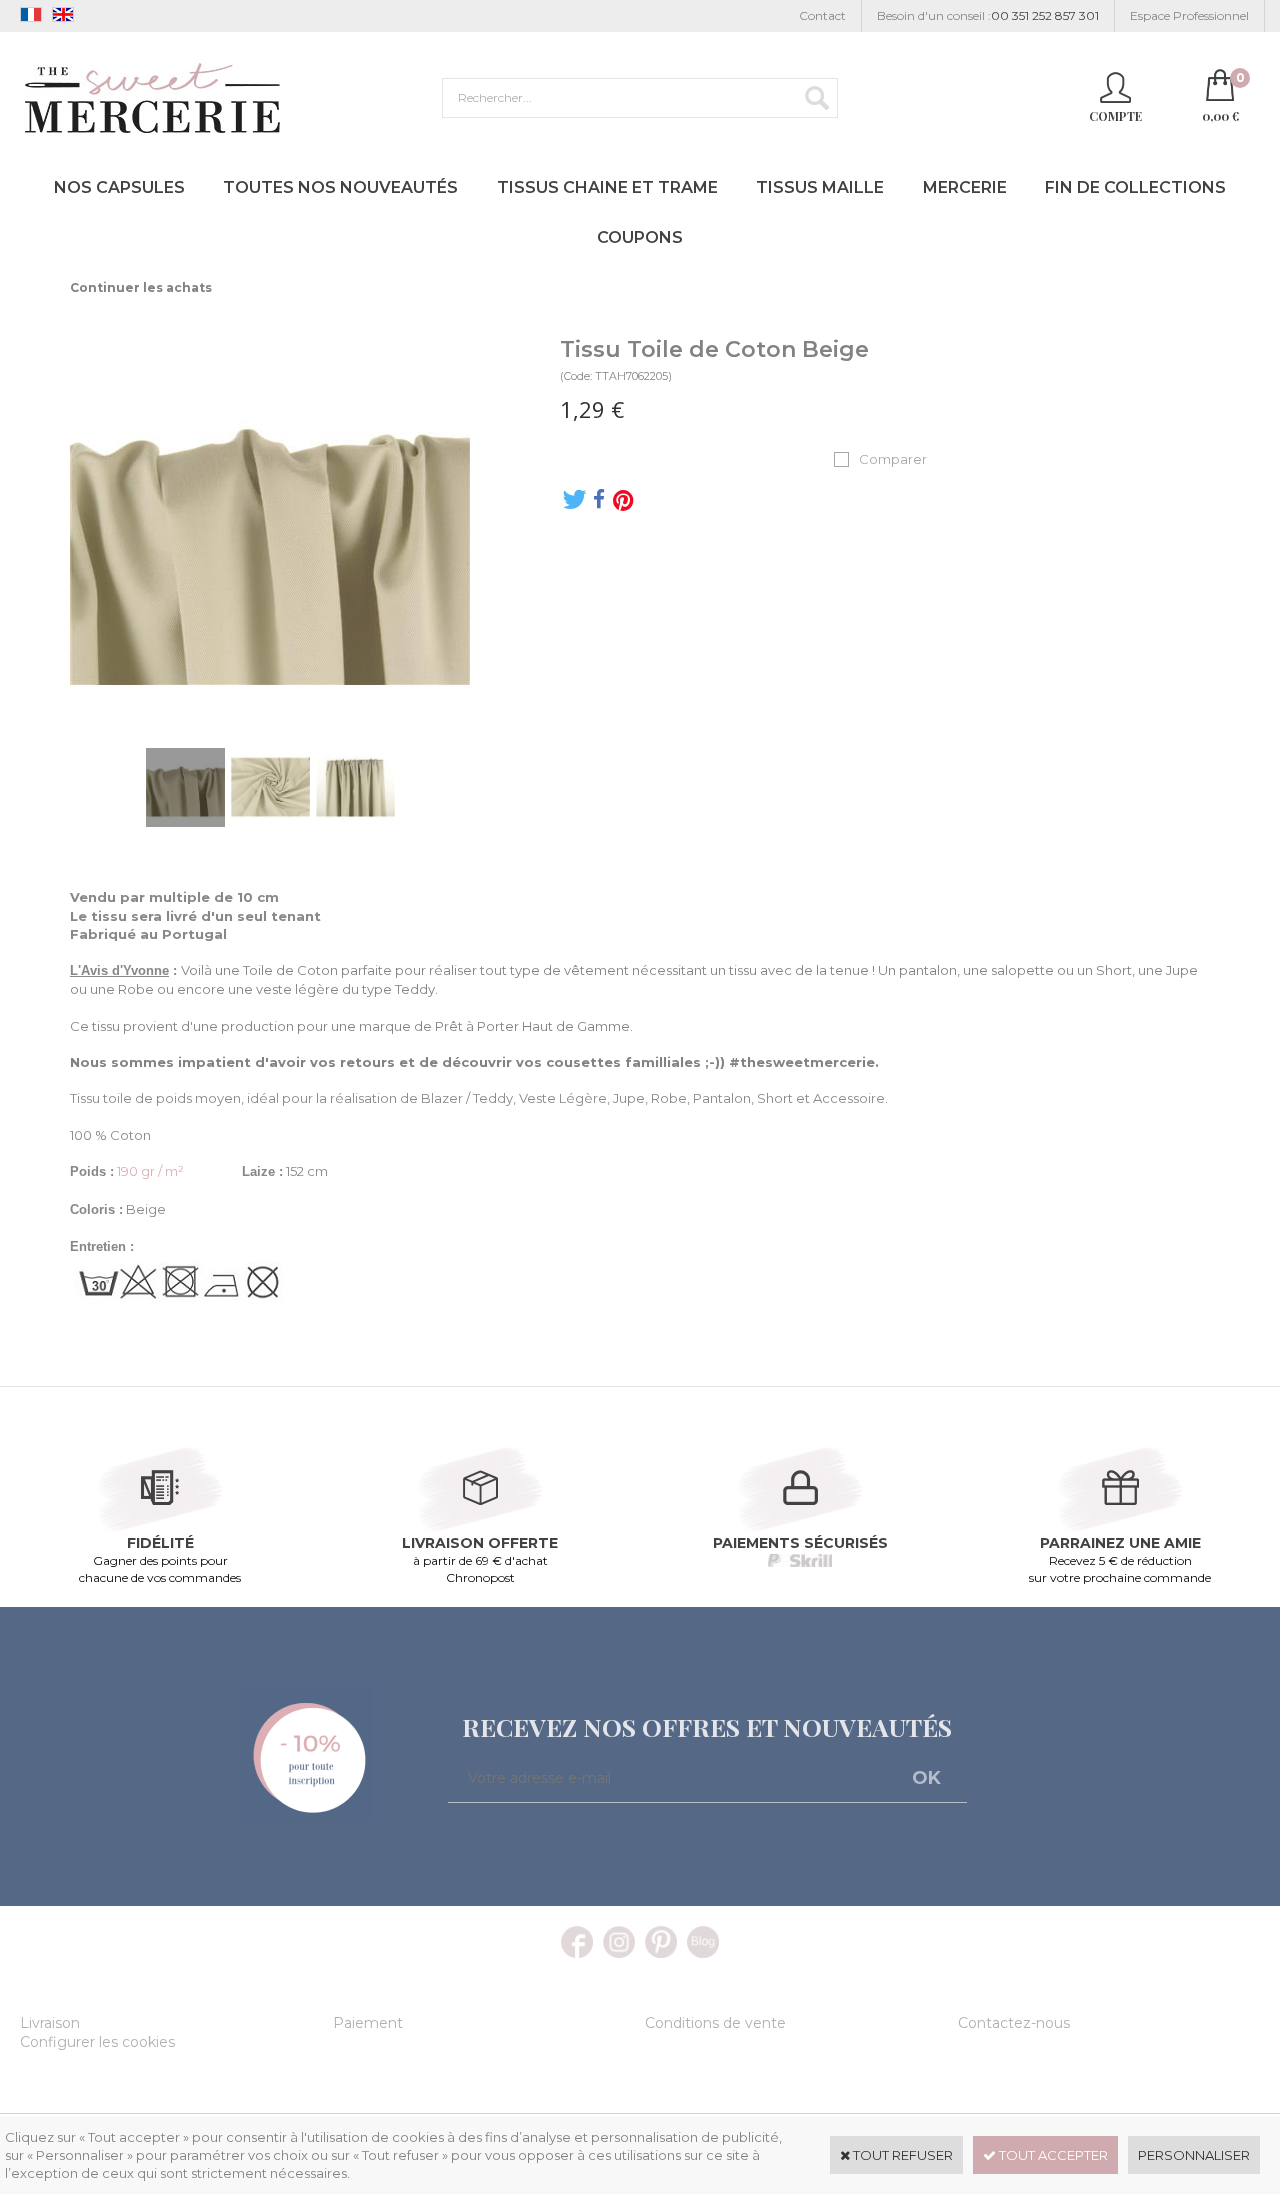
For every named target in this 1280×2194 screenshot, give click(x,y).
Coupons (640, 237)
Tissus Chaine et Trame (607, 187)
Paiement (368, 2023)
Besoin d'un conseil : (988, 15)
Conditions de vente (715, 2023)
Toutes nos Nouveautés (340, 187)
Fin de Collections (1135, 187)
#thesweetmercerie (802, 1062)
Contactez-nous (1014, 2023)
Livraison (50, 2023)
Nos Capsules (119, 187)
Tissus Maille (820, 187)
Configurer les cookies (97, 2042)
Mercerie (965, 187)
